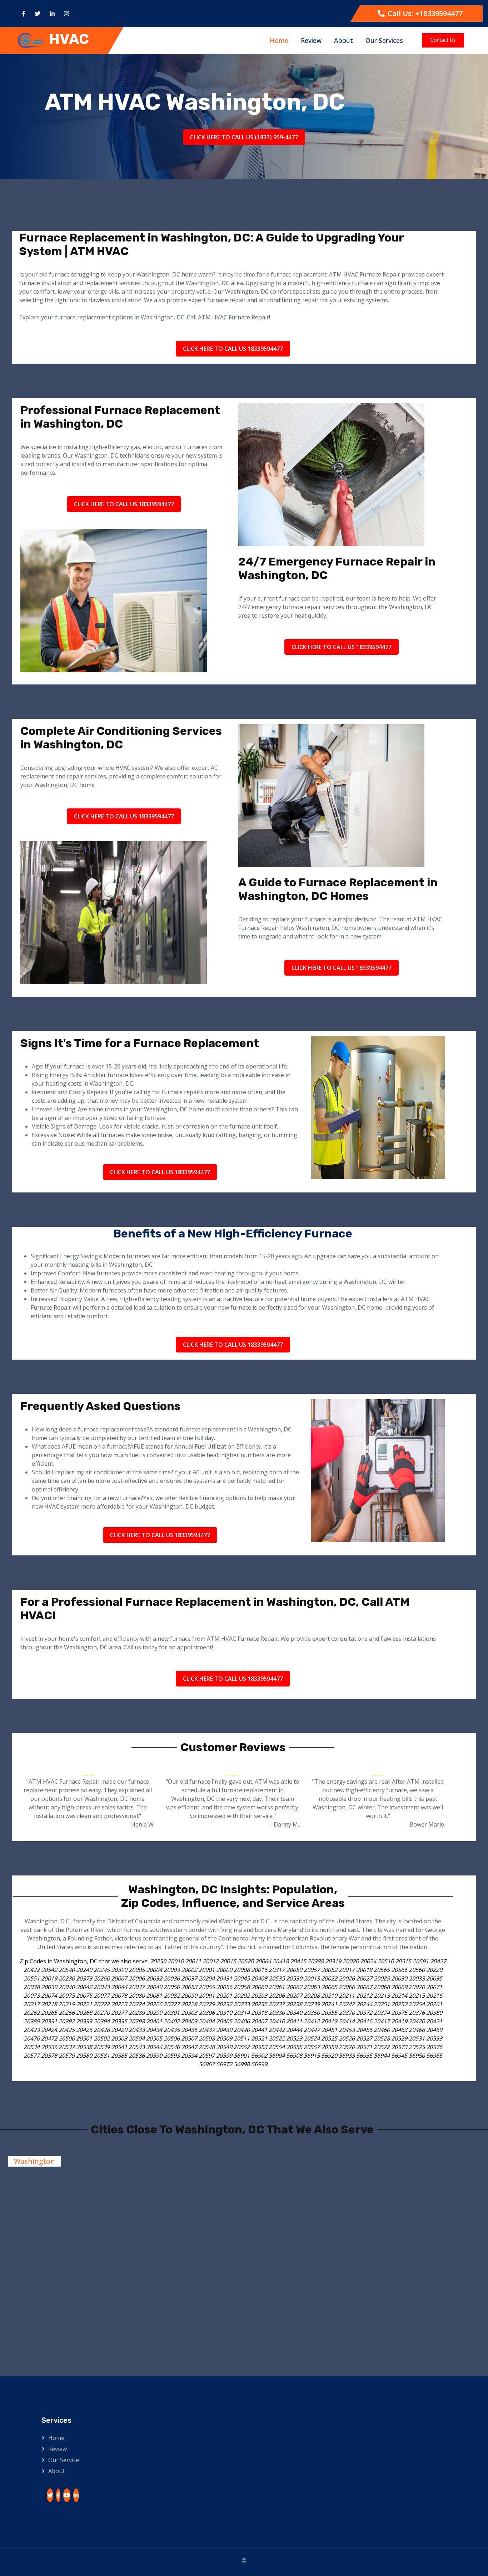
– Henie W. (141, 1824)
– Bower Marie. (425, 1824)
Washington (34, 2161)
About (343, 40)
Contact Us (443, 41)
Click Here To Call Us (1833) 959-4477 (244, 137)
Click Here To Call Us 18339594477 (233, 349)
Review (311, 40)
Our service (64, 2460)
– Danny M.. (285, 1824)
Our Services (384, 40)
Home (279, 40)
